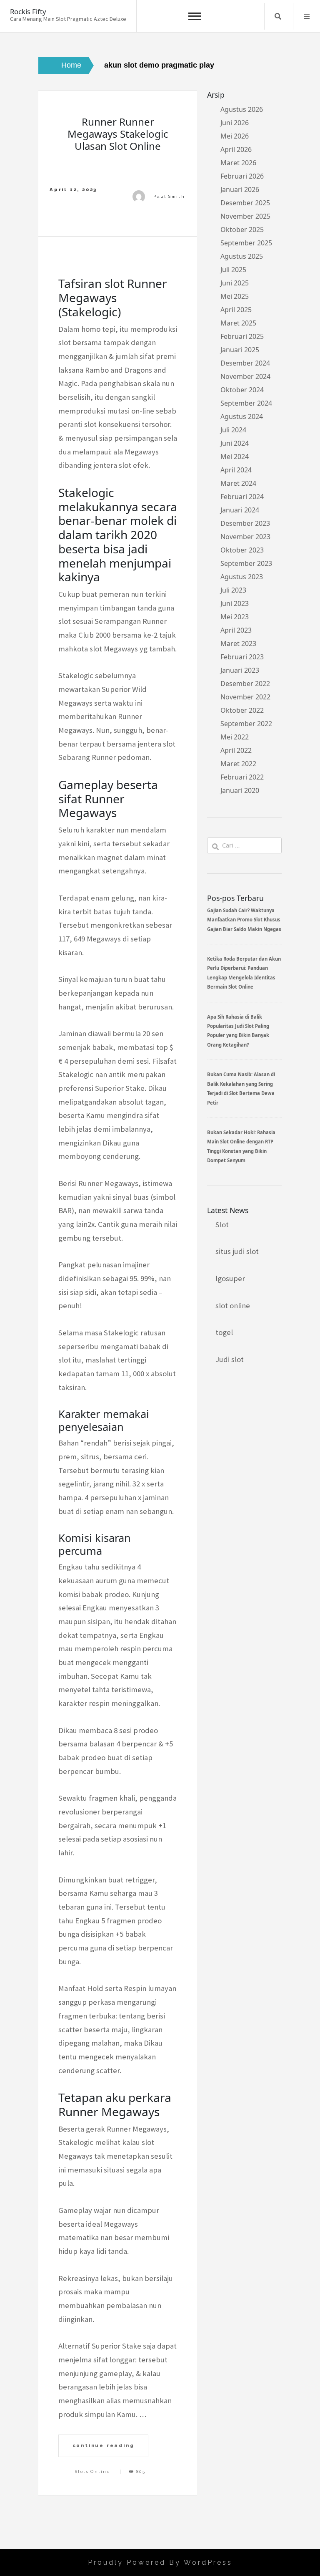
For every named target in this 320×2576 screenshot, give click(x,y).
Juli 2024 (233, 430)
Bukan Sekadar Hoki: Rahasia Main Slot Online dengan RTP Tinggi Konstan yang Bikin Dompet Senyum (241, 1146)
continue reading (104, 2445)
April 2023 (236, 630)
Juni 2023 (235, 603)
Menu (307, 16)
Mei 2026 (235, 136)
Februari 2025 (242, 336)
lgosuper (230, 1278)
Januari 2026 (240, 189)
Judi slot (230, 1359)
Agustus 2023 (242, 577)
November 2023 (245, 537)
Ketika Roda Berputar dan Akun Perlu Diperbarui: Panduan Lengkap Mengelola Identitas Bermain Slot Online (244, 973)
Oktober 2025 (242, 230)
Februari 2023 (242, 657)
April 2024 (236, 470)
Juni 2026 (235, 123)
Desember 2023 (245, 523)
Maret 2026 (238, 163)
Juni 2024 (235, 443)
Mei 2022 (235, 737)
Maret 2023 (238, 643)
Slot (222, 1225)
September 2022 (246, 724)
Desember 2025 (245, 203)
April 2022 (236, 750)
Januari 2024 (240, 510)
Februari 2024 (242, 497)
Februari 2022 (242, 777)
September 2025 (246, 243)
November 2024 (245, 376)
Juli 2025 (233, 270)
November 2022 (245, 697)
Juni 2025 (235, 283)
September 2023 (246, 563)
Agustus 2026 (242, 109)
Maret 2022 (238, 764)
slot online (233, 1306)
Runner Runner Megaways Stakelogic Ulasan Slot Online (118, 134)
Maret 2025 (238, 323)
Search (278, 16)
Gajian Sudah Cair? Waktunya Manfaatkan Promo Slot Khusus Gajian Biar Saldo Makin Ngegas (244, 920)
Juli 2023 (233, 590)
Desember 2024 (245, 363)
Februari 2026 (242, 176)
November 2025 (245, 216)
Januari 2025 (240, 350)
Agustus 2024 (242, 416)
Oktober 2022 (242, 710)
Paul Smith (169, 196)
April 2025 (236, 310)
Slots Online (93, 2471)
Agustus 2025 (242, 256)
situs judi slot (237, 1251)
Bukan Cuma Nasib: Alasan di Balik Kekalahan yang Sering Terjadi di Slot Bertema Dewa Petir (241, 1088)
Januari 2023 (240, 670)
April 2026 (236, 149)
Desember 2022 (245, 684)
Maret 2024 (238, 483)
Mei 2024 (235, 457)
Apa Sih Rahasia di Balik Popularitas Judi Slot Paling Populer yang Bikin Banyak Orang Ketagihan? (238, 1031)
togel (224, 1332)
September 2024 (246, 403)
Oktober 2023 (242, 550)
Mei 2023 (235, 617)
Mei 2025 (235, 296)
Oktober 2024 (242, 390)
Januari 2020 (240, 790)
